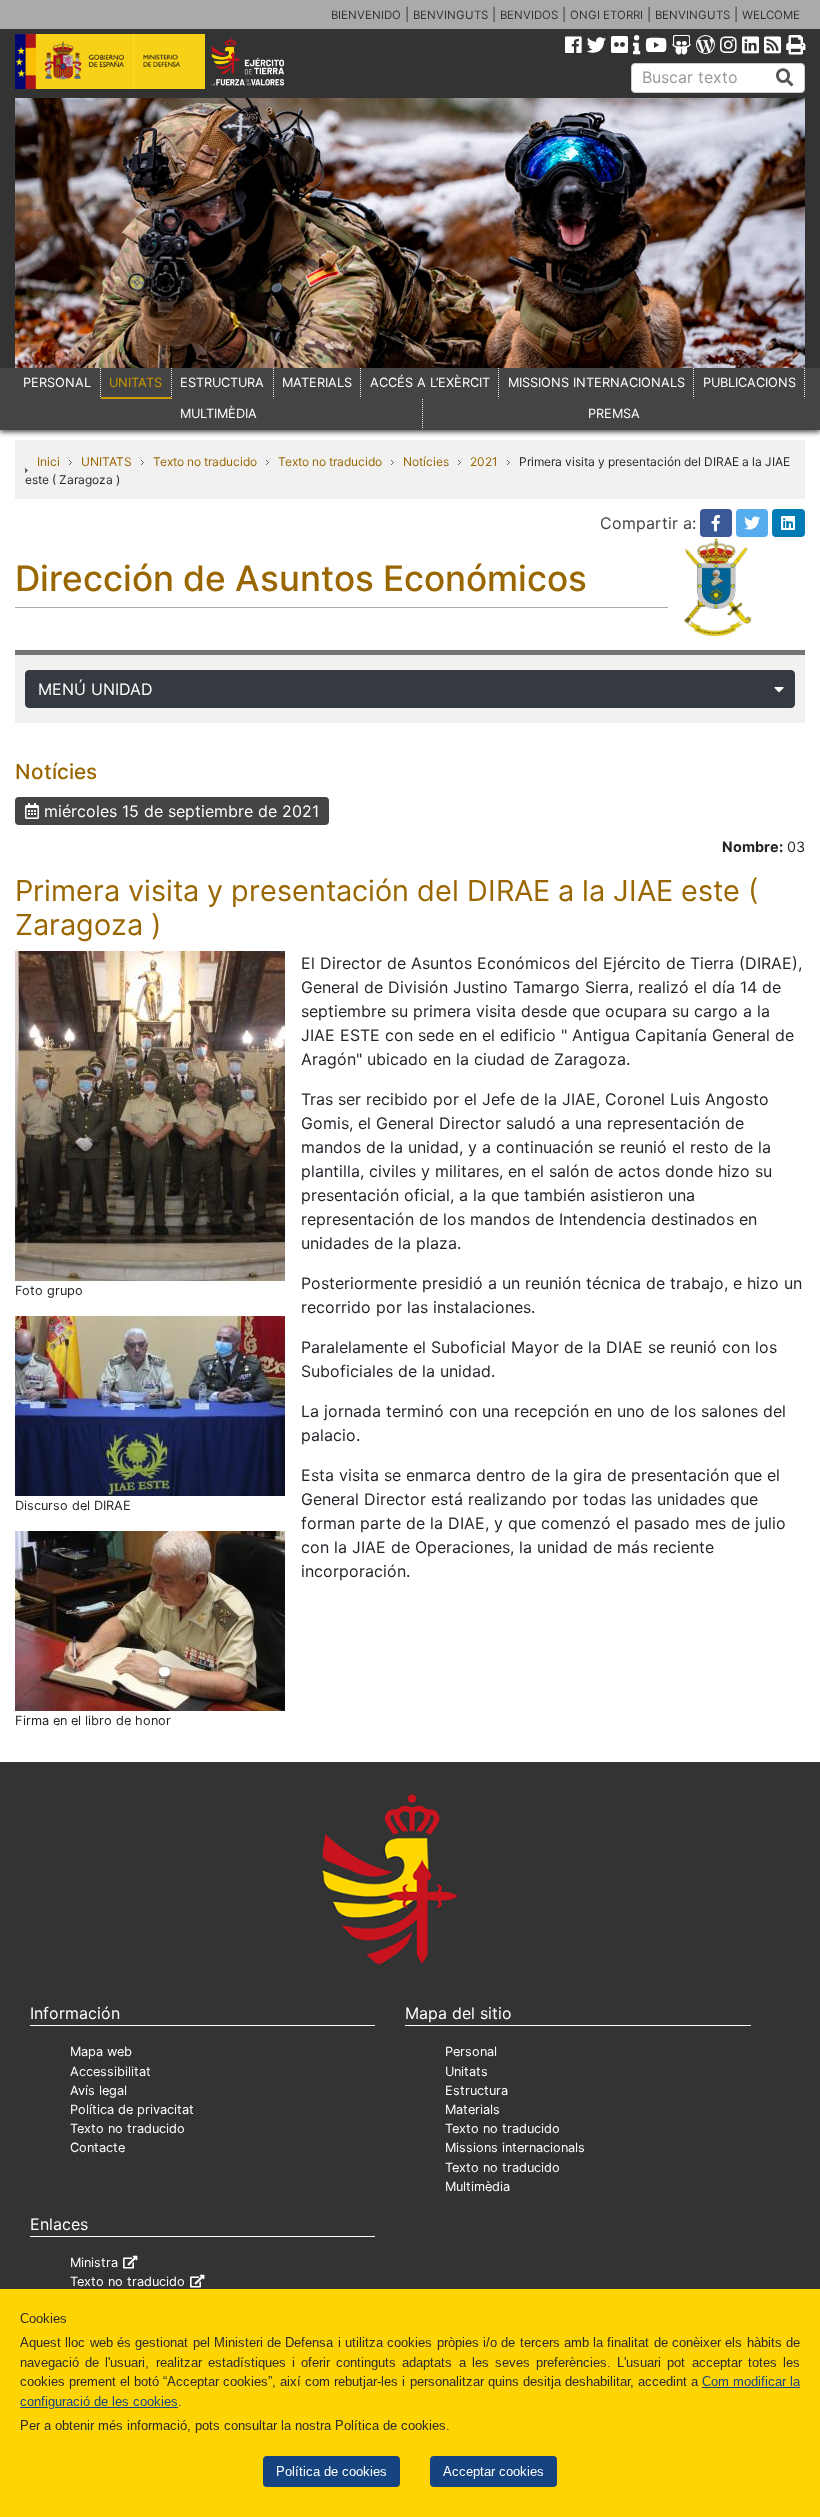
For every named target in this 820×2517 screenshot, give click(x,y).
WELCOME (771, 15)
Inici (48, 461)
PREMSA (614, 413)
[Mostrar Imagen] (150, 1114)
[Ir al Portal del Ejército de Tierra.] (263, 60)
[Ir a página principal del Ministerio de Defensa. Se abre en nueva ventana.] (110, 60)
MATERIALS (317, 382)
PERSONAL (57, 382)
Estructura (476, 2090)
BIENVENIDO (366, 15)
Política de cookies (331, 2471)
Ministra (94, 2262)
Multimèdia (477, 2186)
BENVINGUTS (450, 15)
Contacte (97, 2147)
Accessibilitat (110, 2071)
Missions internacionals (515, 2147)
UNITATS (135, 382)
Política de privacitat (132, 2109)
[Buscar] (785, 78)
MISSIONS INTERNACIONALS (596, 382)
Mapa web (101, 2051)
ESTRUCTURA (222, 382)
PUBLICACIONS (749, 382)
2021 (484, 461)
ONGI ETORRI (606, 15)
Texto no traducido (205, 461)
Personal (471, 2051)
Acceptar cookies (493, 2471)
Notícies (426, 461)
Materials (472, 2109)
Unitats (466, 2071)
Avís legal (98, 2090)
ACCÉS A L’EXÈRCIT (430, 382)
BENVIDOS (529, 15)
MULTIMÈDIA (218, 413)
